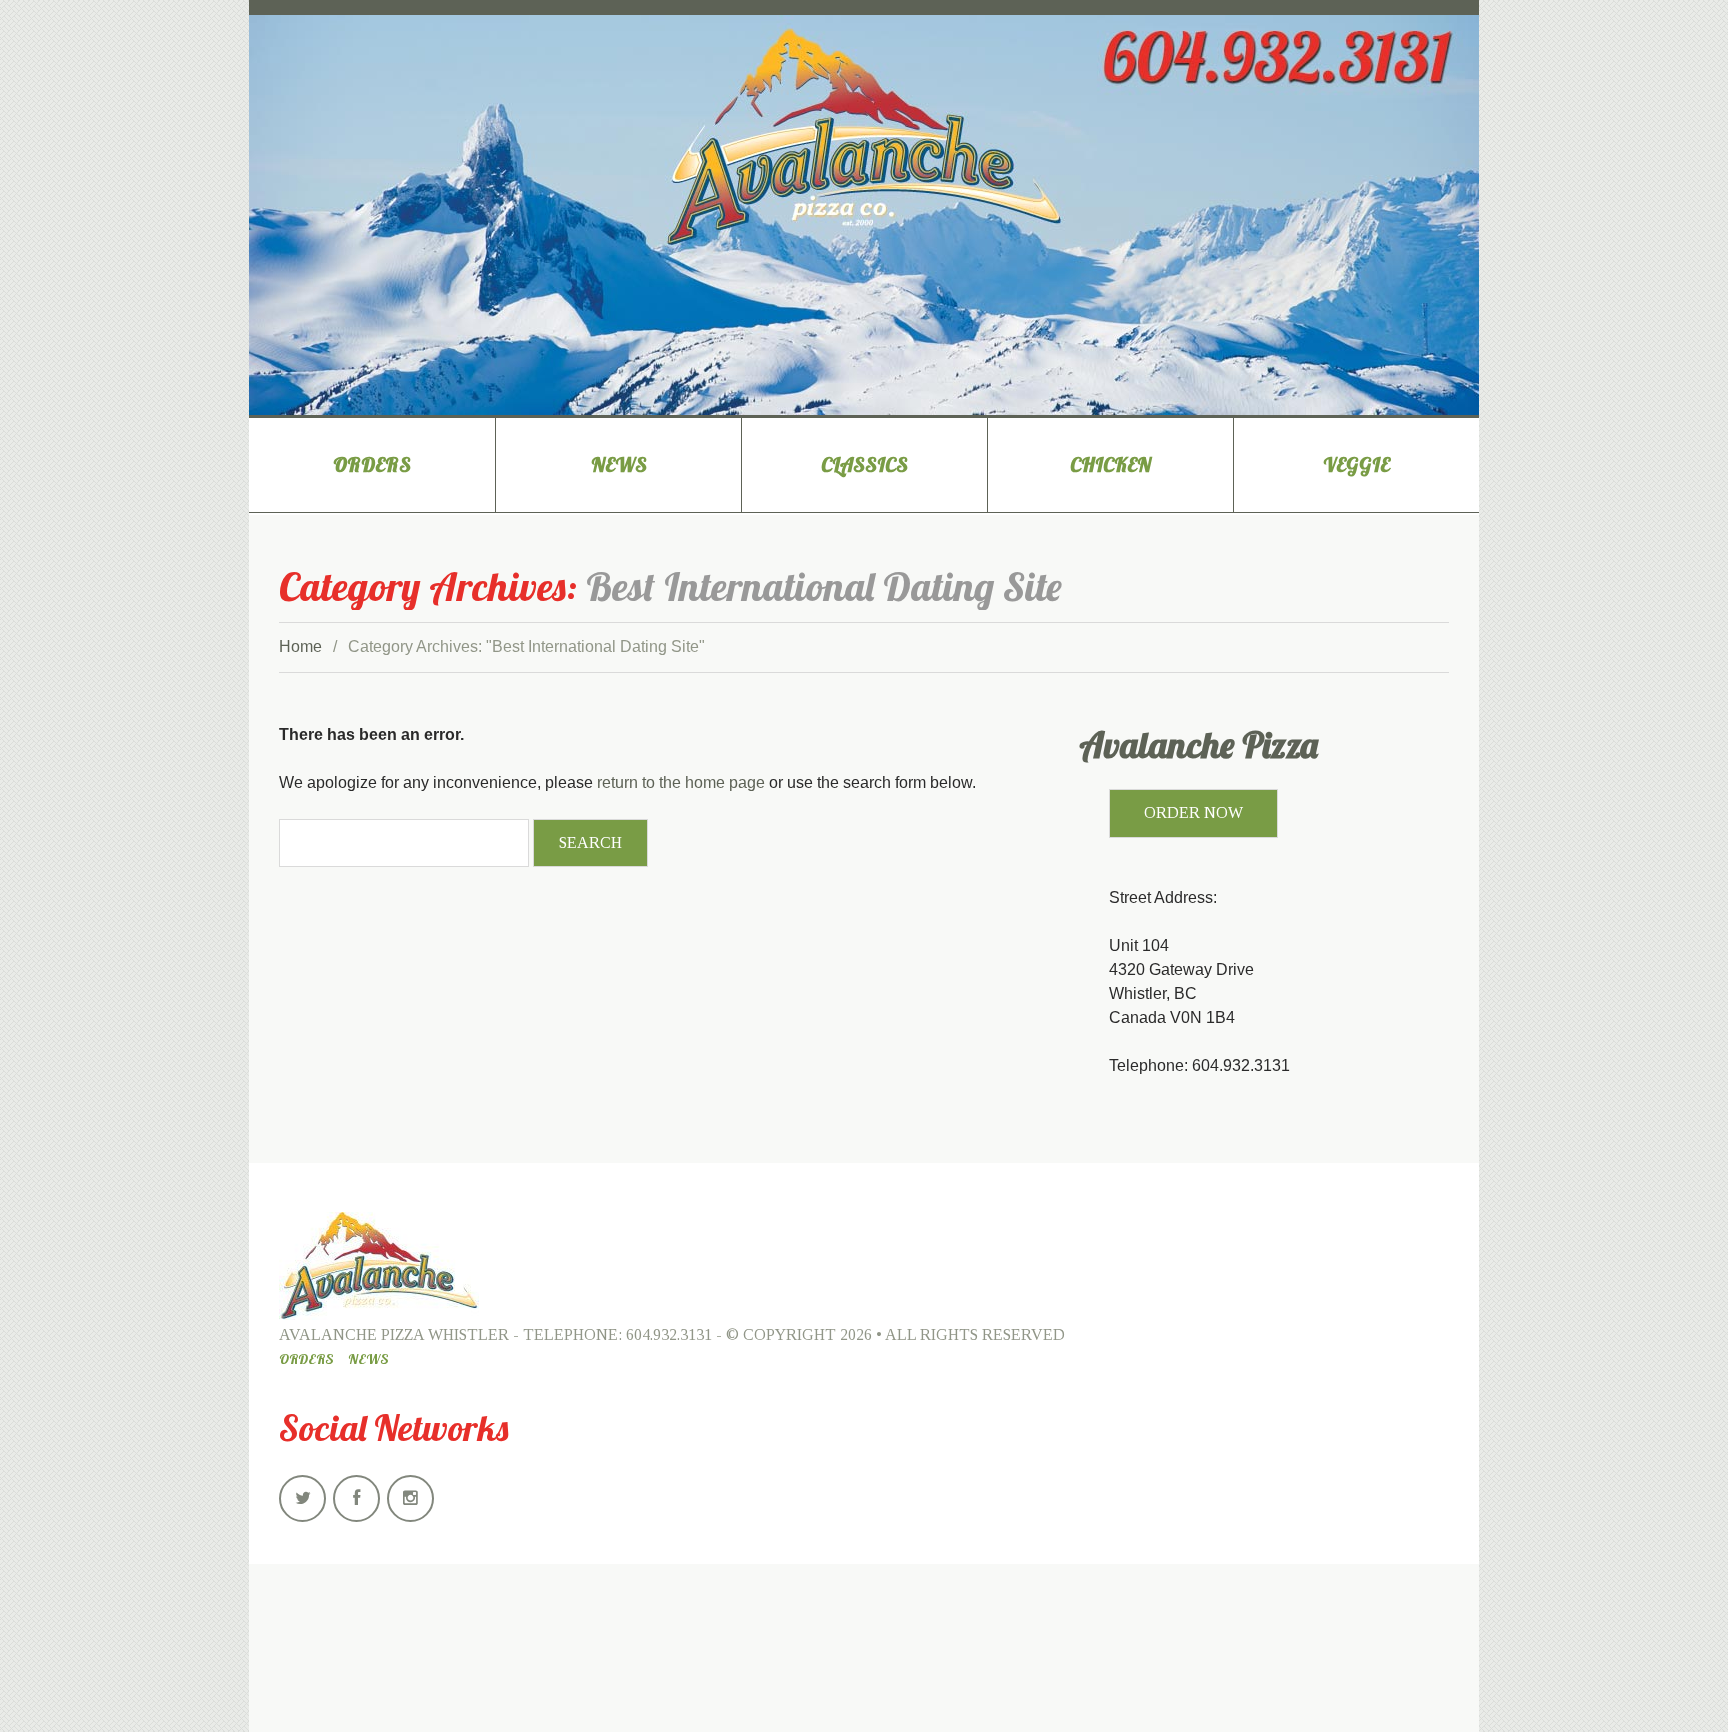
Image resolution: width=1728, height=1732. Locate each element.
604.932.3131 (669, 1334)
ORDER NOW (1193, 812)
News (619, 464)
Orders (372, 464)
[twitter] (302, 1498)
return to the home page (681, 782)
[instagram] (410, 1498)
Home (300, 646)
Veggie (1356, 464)
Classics (864, 464)
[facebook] (356, 1498)
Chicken (1110, 464)
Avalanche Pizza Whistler (394, 1334)
